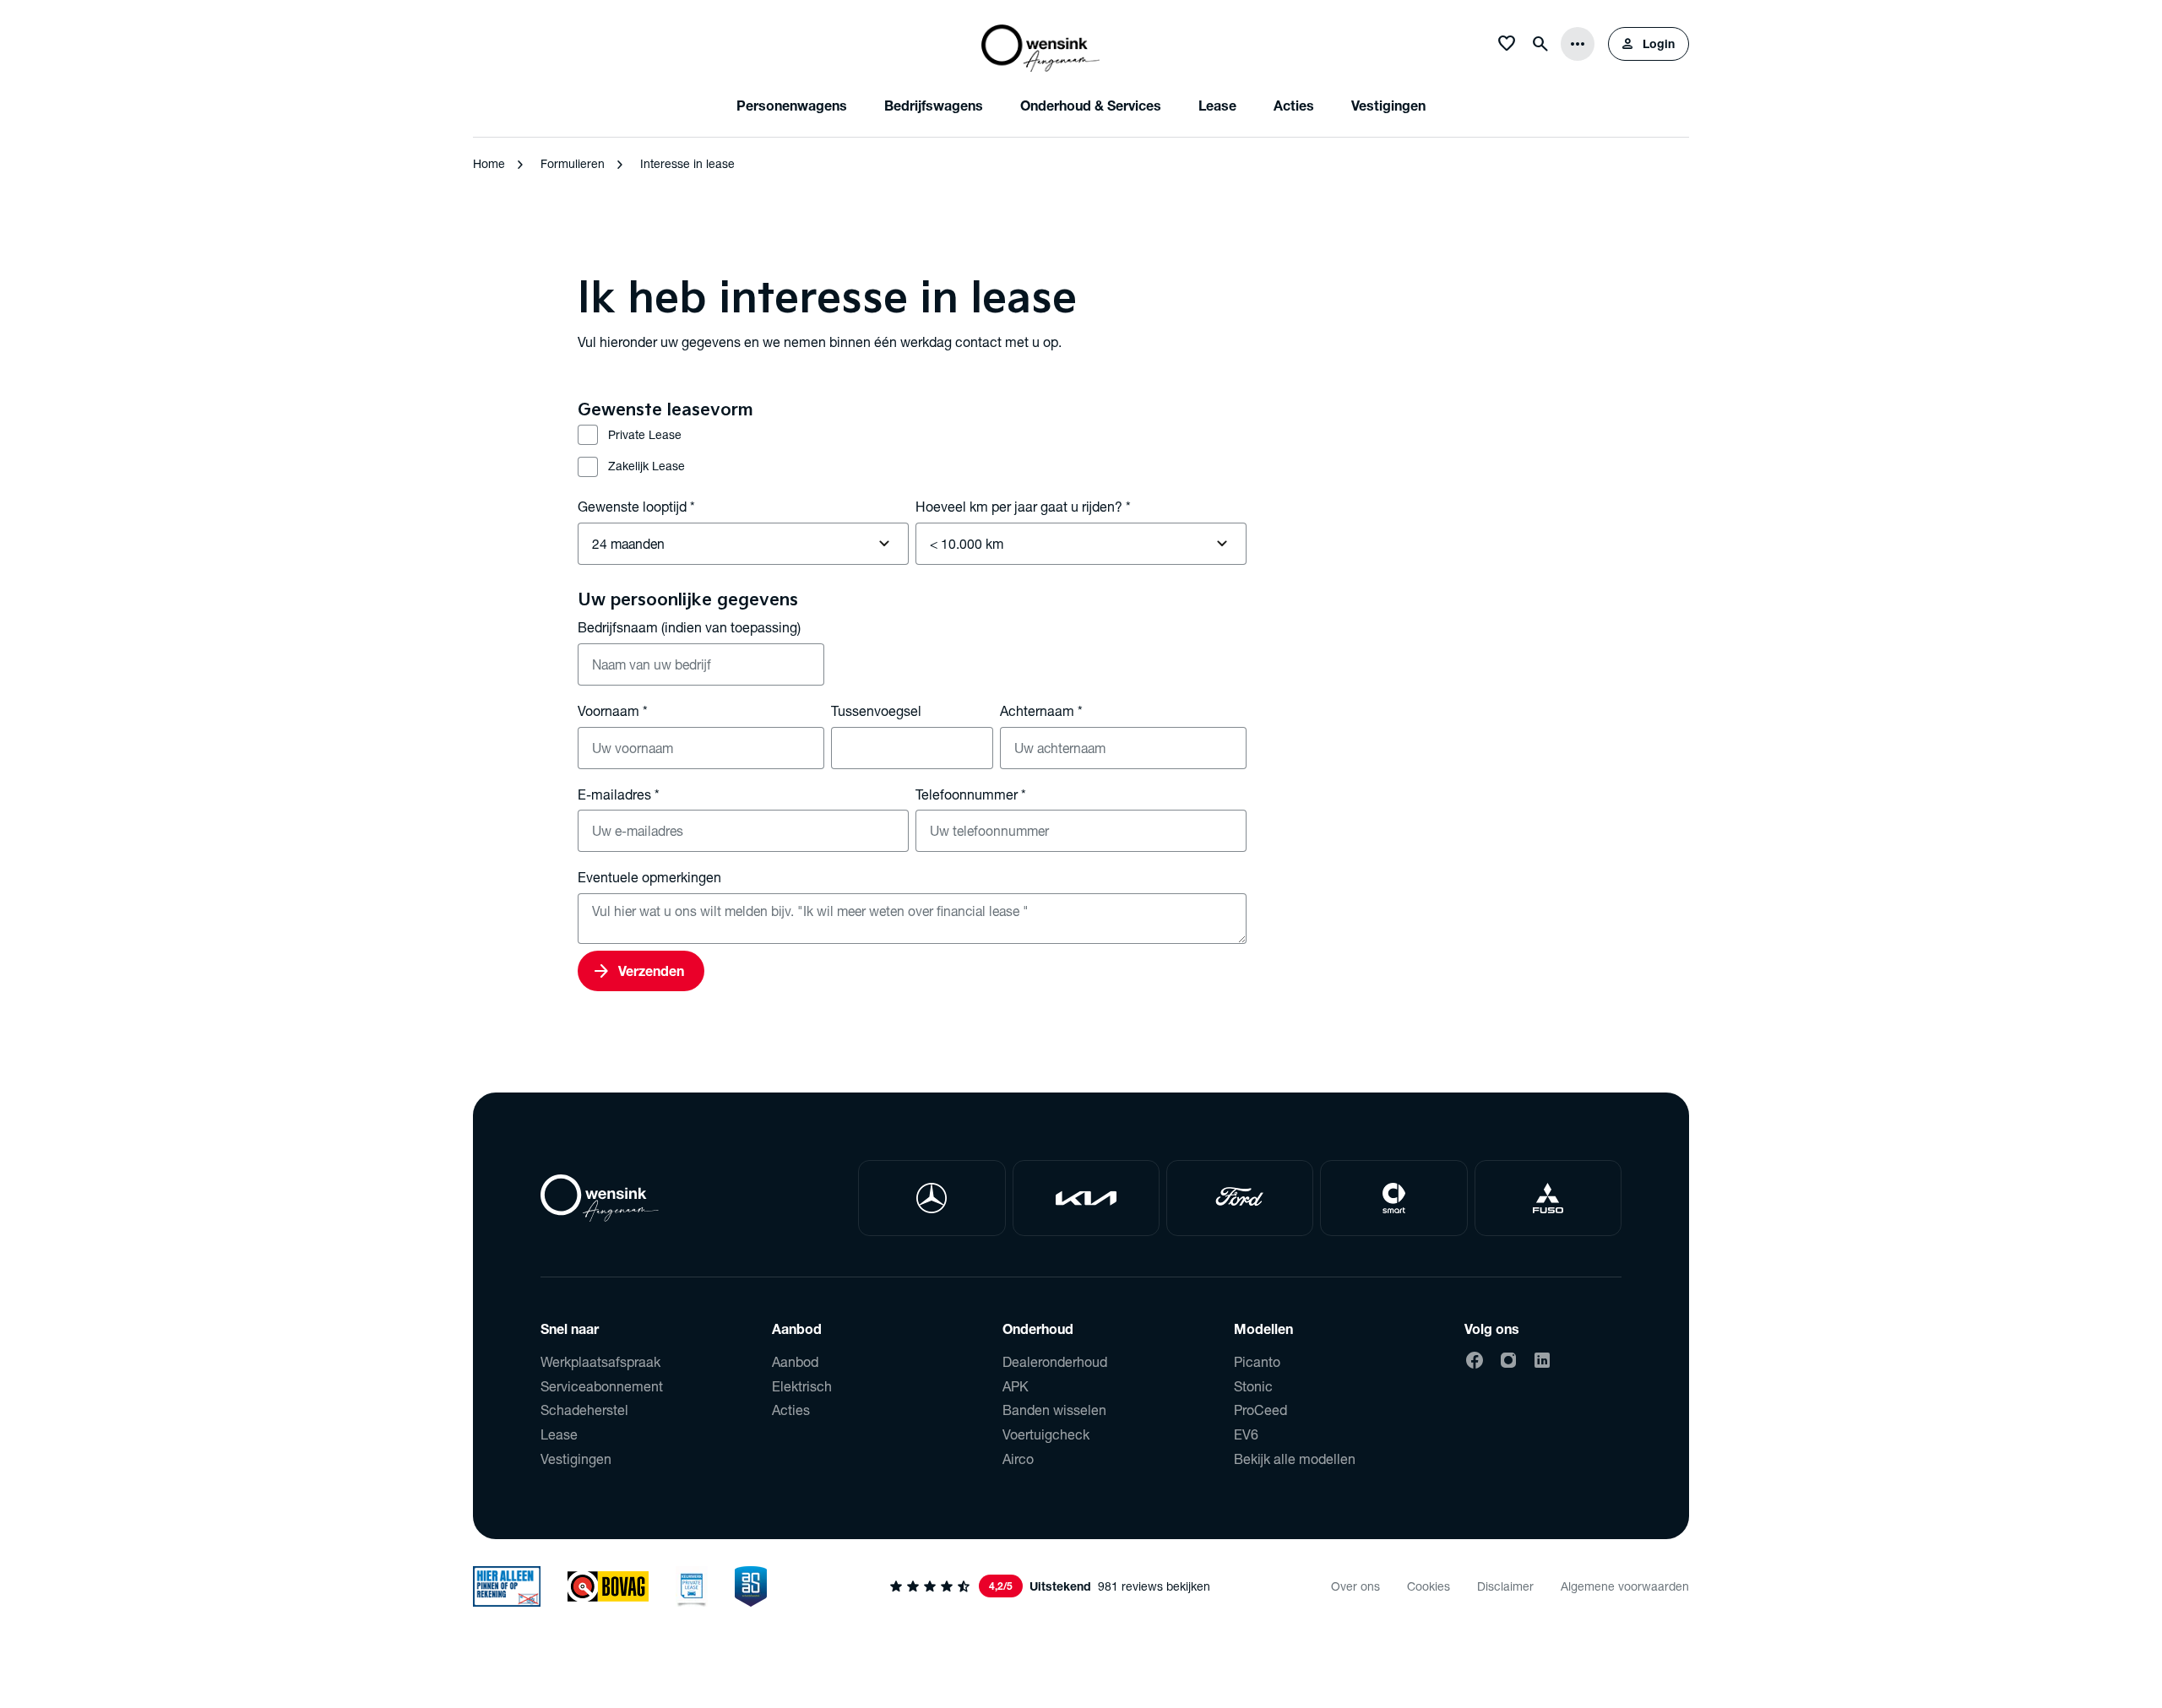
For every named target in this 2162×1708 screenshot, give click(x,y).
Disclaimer (1505, 1586)
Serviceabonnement (602, 1386)
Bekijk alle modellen (1295, 1459)
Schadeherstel (584, 1410)
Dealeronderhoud (1055, 1361)
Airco (1018, 1459)
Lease (559, 1434)
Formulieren (573, 163)
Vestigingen (576, 1459)
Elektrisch (802, 1386)
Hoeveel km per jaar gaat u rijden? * (1023, 506)
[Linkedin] (1542, 1360)
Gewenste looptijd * (636, 506)
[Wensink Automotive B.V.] (1040, 44)
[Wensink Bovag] (608, 1586)
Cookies (1429, 1586)
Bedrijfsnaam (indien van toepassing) (689, 627)
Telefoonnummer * (971, 794)
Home (489, 163)
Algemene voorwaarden (1625, 1586)
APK (1016, 1386)
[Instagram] (1508, 1360)
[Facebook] (1475, 1360)
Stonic (1253, 1386)
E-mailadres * (619, 794)
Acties (791, 1410)
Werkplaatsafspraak (600, 1361)
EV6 (1246, 1434)
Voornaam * (613, 710)
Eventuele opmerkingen (649, 877)
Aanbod (795, 1361)
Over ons (1355, 1586)
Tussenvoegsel (876, 710)
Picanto (1257, 1361)
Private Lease (645, 434)
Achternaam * (1041, 710)
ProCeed (1260, 1410)
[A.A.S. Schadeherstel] (751, 1586)
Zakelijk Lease (646, 466)
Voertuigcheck (1046, 1434)
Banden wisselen (1054, 1410)
